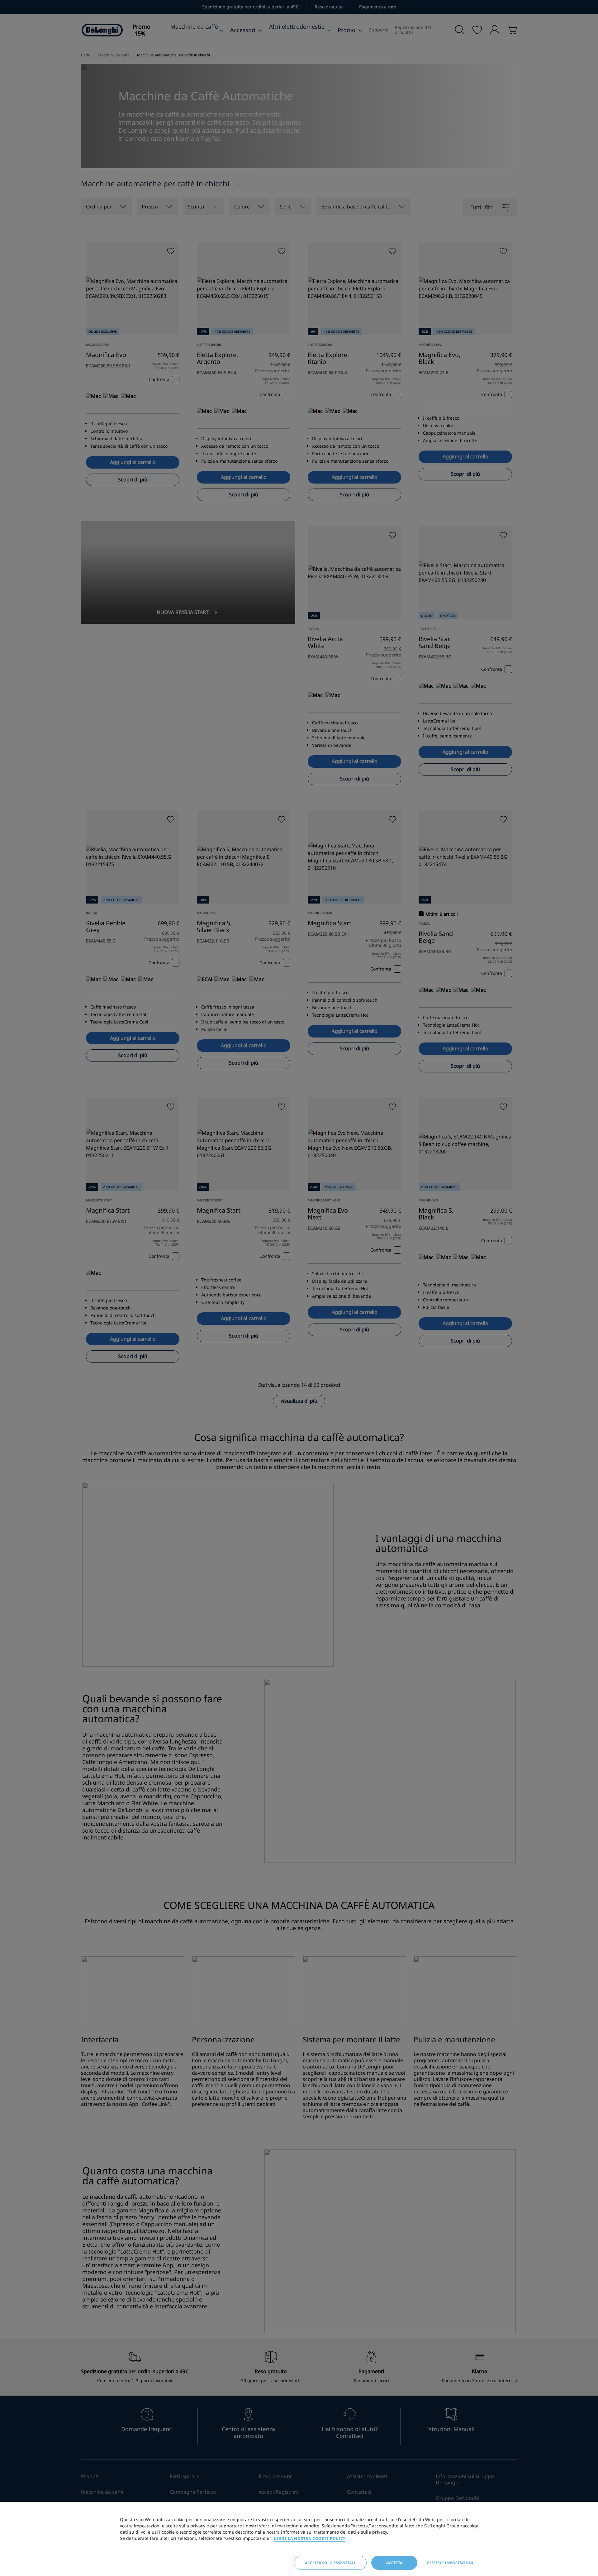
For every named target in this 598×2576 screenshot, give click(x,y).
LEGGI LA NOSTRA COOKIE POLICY (310, 2538)
